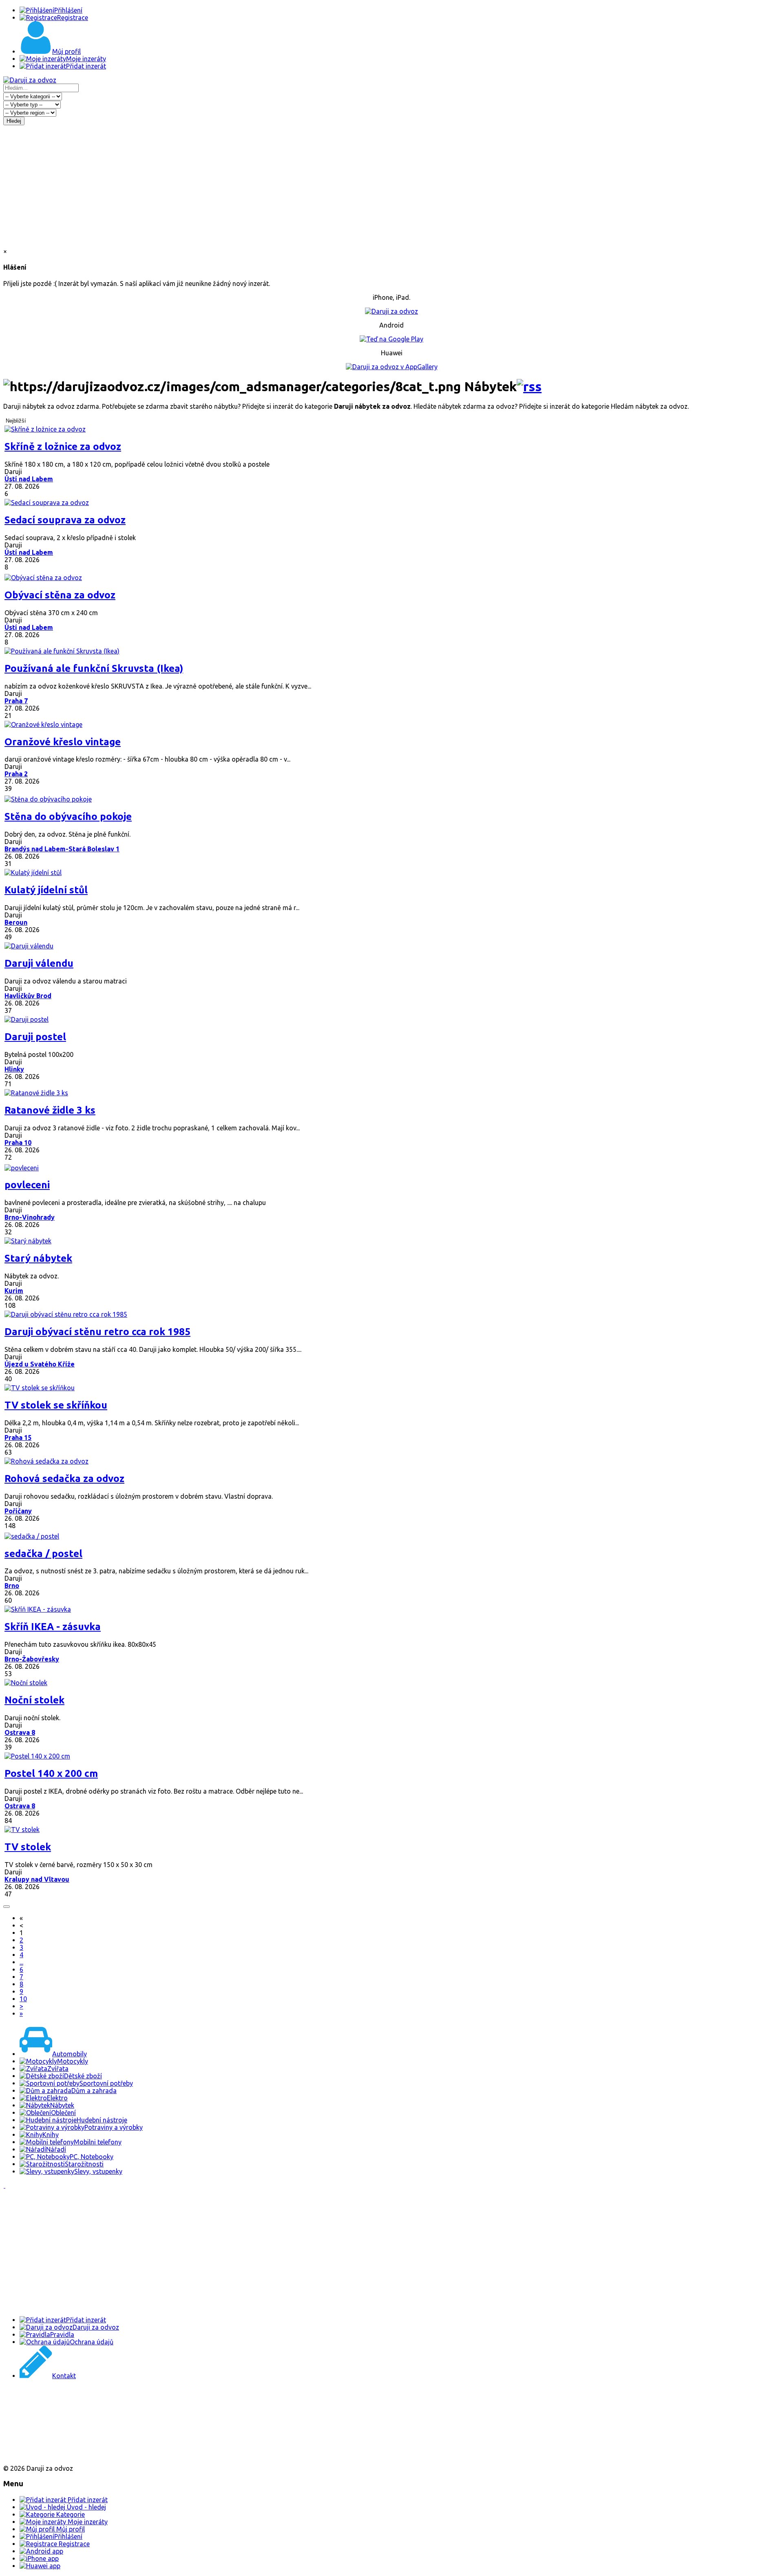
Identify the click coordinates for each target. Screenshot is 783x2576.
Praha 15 (18, 1438)
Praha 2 (16, 774)
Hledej (14, 121)
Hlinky (14, 1069)
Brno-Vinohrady (30, 1217)
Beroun (16, 922)
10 (23, 1999)
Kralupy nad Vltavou (37, 1879)
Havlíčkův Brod (28, 996)
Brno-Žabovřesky (32, 1659)
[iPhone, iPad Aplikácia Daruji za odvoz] (30, 2428)
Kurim (14, 1291)
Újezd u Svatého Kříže (40, 1364)
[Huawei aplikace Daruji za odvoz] (33, 2454)
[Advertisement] (391, 186)
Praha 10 (18, 1143)
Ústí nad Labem (29, 479)
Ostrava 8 (20, 1732)
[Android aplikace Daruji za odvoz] (33, 2402)
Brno (12, 1586)
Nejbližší (16, 421)
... (21, 1962)
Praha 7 (16, 701)
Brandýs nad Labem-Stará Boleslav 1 (62, 849)
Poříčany (18, 1511)
